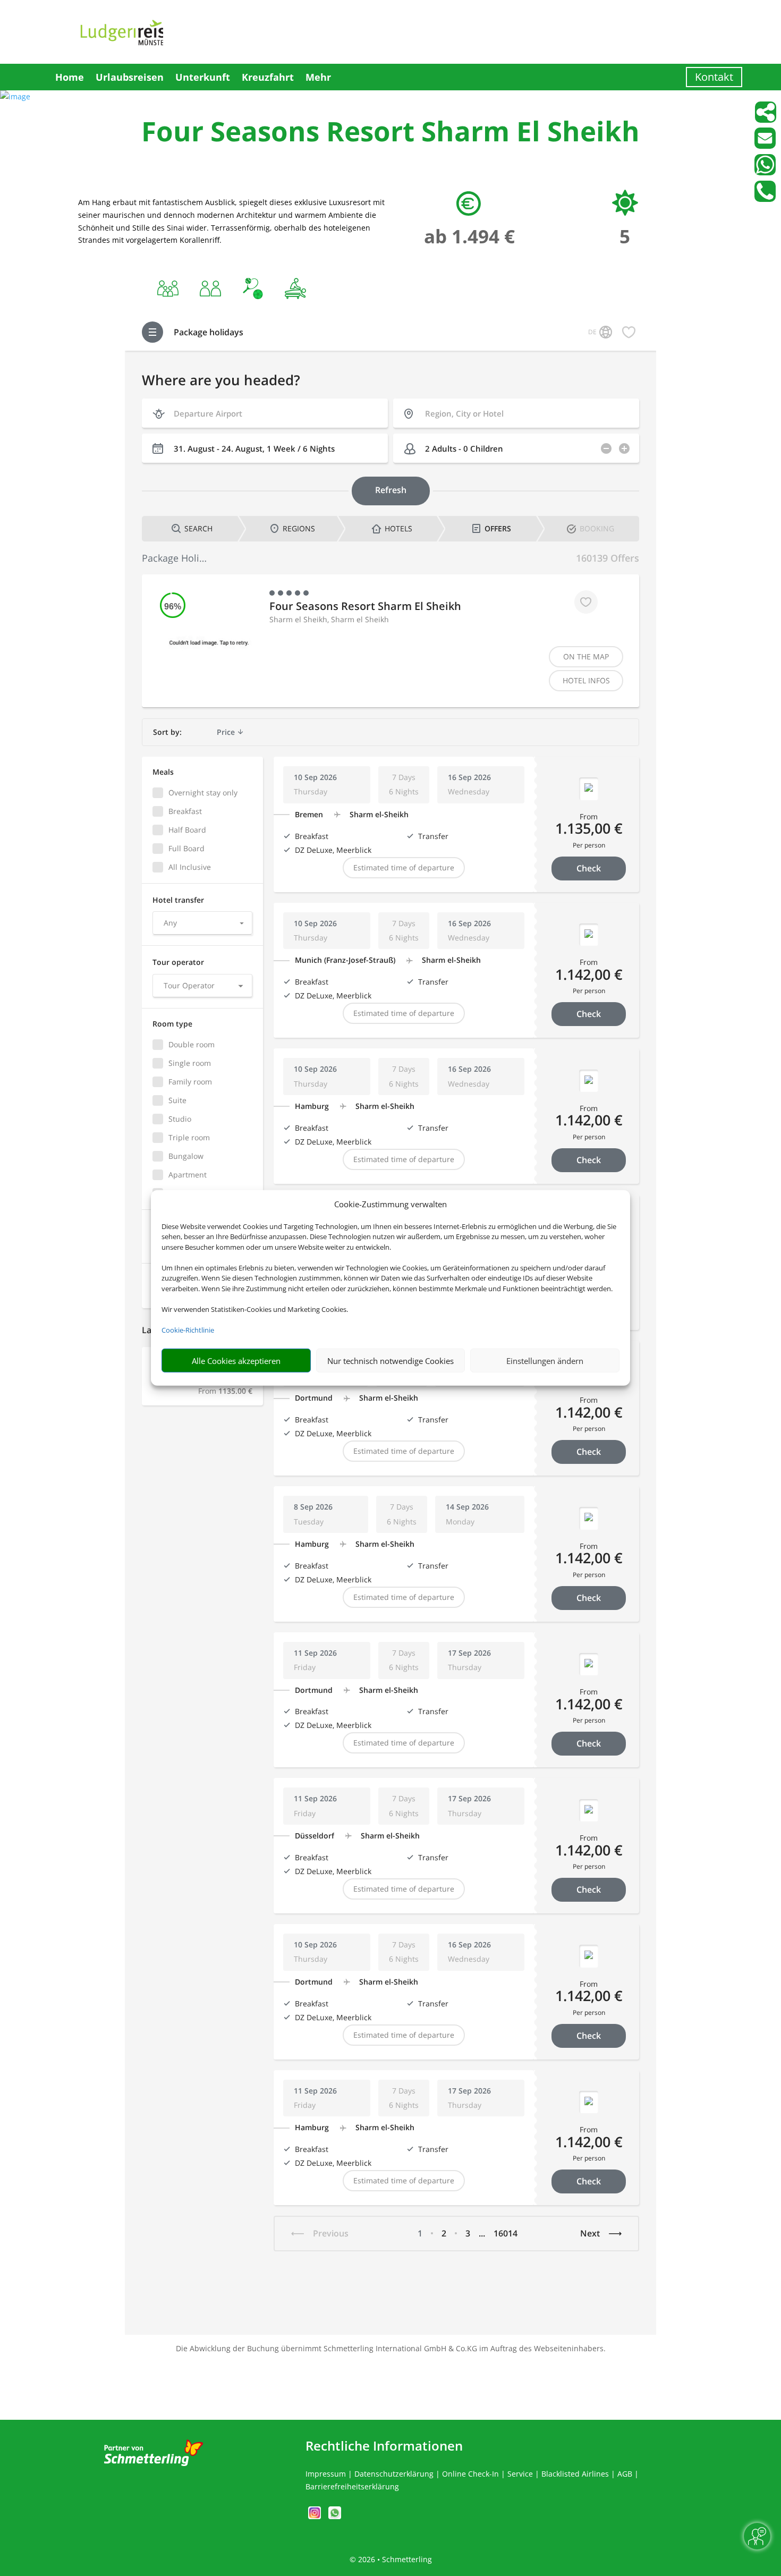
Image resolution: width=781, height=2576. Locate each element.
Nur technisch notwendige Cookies (390, 1361)
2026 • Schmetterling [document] (394, 2559)
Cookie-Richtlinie (188, 1330)
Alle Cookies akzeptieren (236, 1361)
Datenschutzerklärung (394, 2474)
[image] (15, 96)
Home (70, 77)
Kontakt (714, 77)
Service (520, 2474)
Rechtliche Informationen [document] (384, 2446)
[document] (390, 134)
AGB (625, 2474)
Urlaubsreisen (130, 77)
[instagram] (316, 2516)
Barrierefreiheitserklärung (352, 2486)
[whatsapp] (335, 2516)
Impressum (326, 2474)
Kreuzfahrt (268, 77)
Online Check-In (470, 2474)
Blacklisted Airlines (575, 2474)
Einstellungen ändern (545, 1361)
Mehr (318, 77)
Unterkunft (203, 77)
